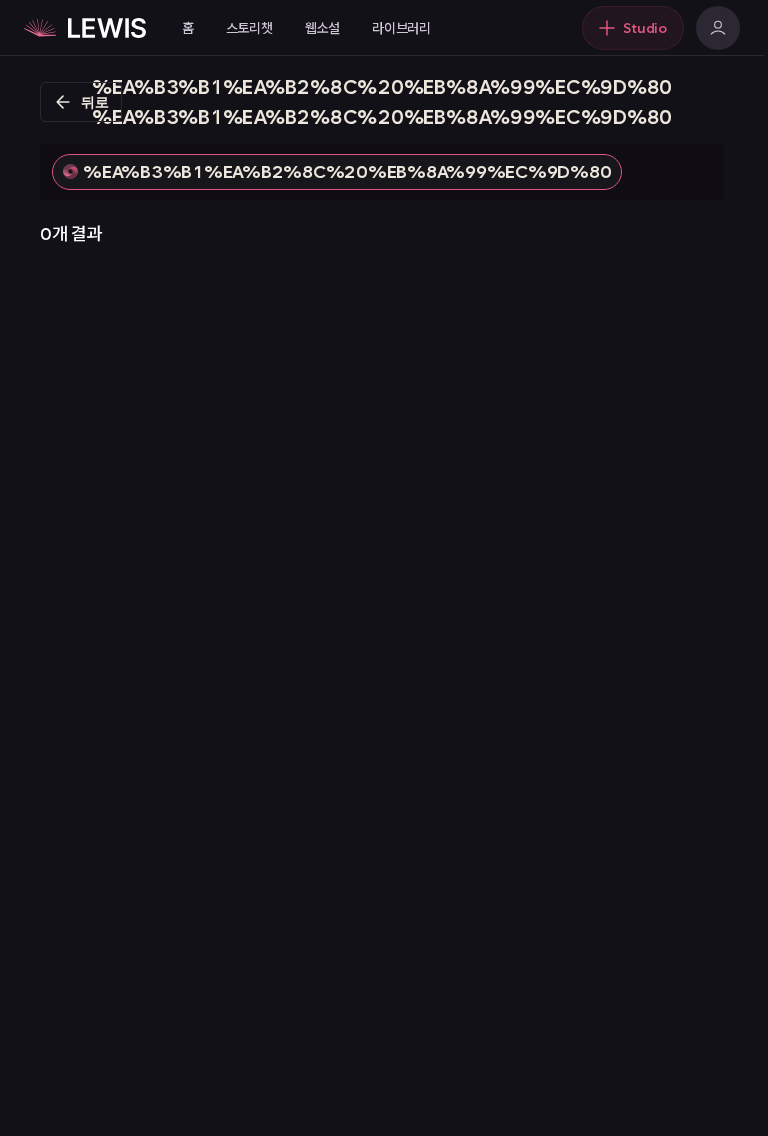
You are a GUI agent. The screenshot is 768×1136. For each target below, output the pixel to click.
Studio (645, 28)
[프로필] (718, 28)
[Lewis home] (85, 28)
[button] (337, 172)
